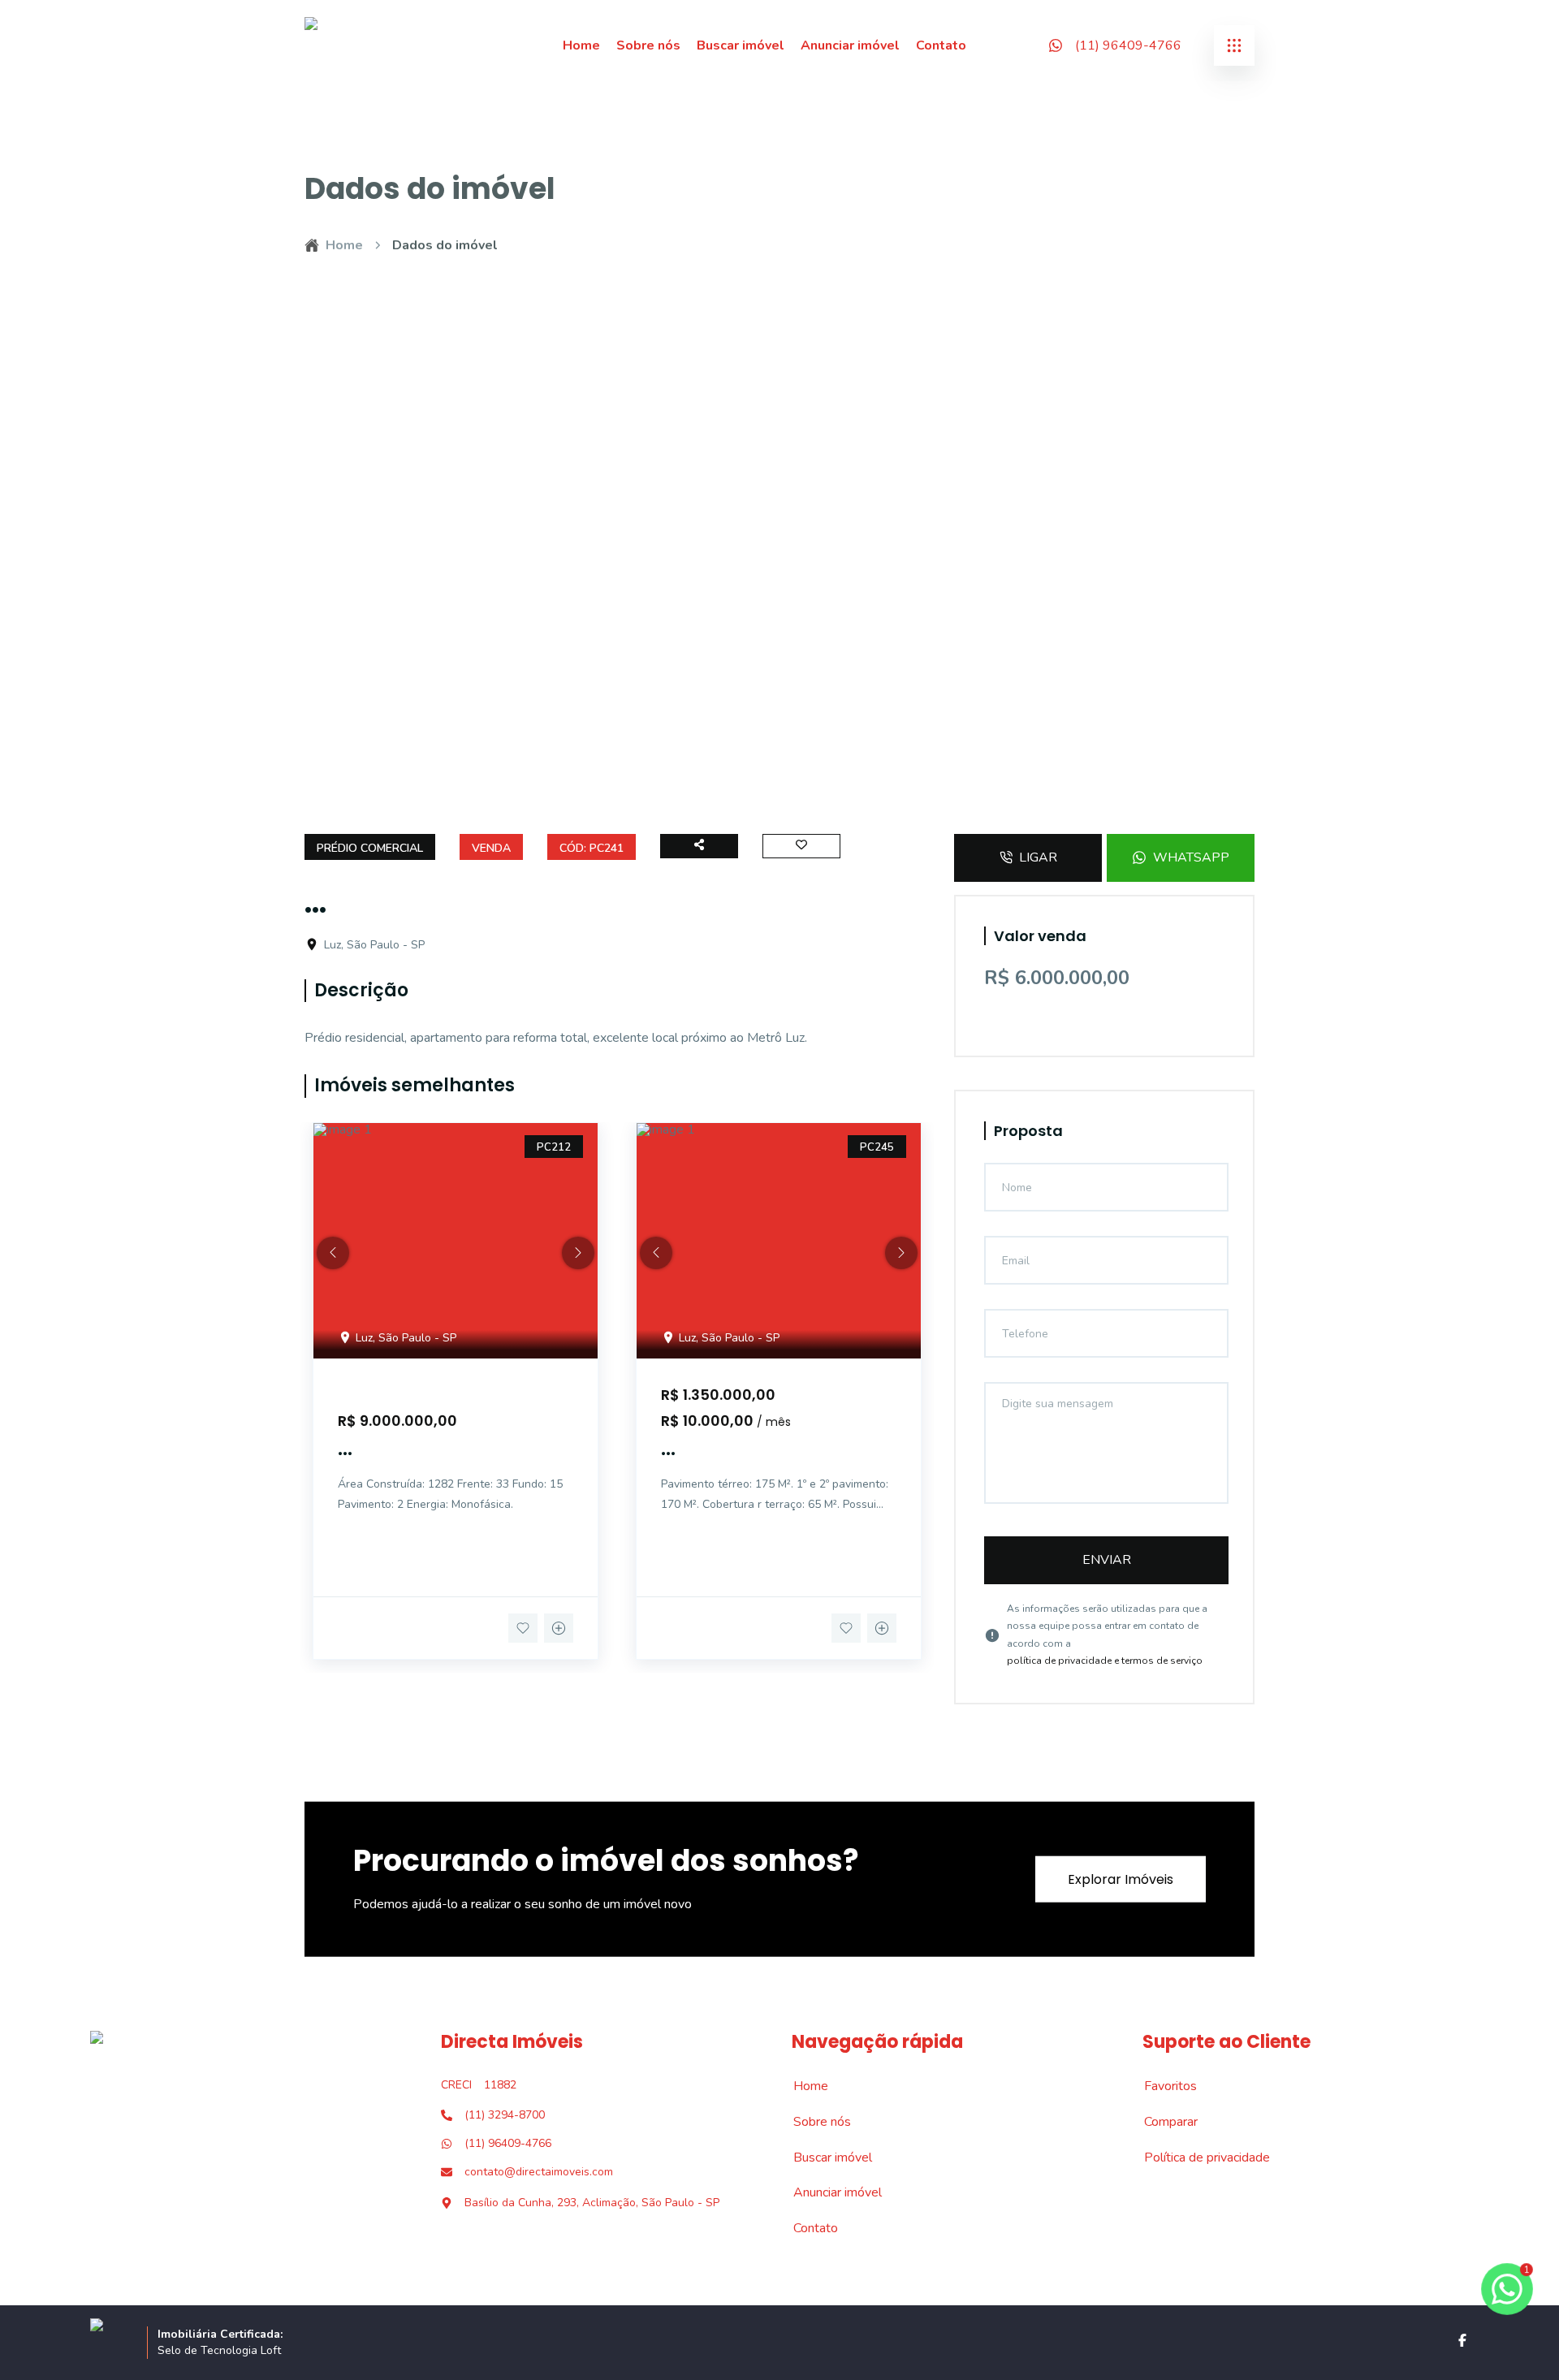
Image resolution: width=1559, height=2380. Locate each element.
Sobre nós (648, 45)
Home (581, 45)
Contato (941, 45)
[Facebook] (1462, 2340)
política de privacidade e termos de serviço (1105, 1661)
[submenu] (1234, 45)
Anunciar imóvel (850, 45)
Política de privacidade (1198, 2158)
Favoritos (1162, 2086)
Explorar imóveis (1121, 1879)
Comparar (1162, 2122)
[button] (333, 1253)
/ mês (774, 1422)
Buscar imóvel (741, 45)
